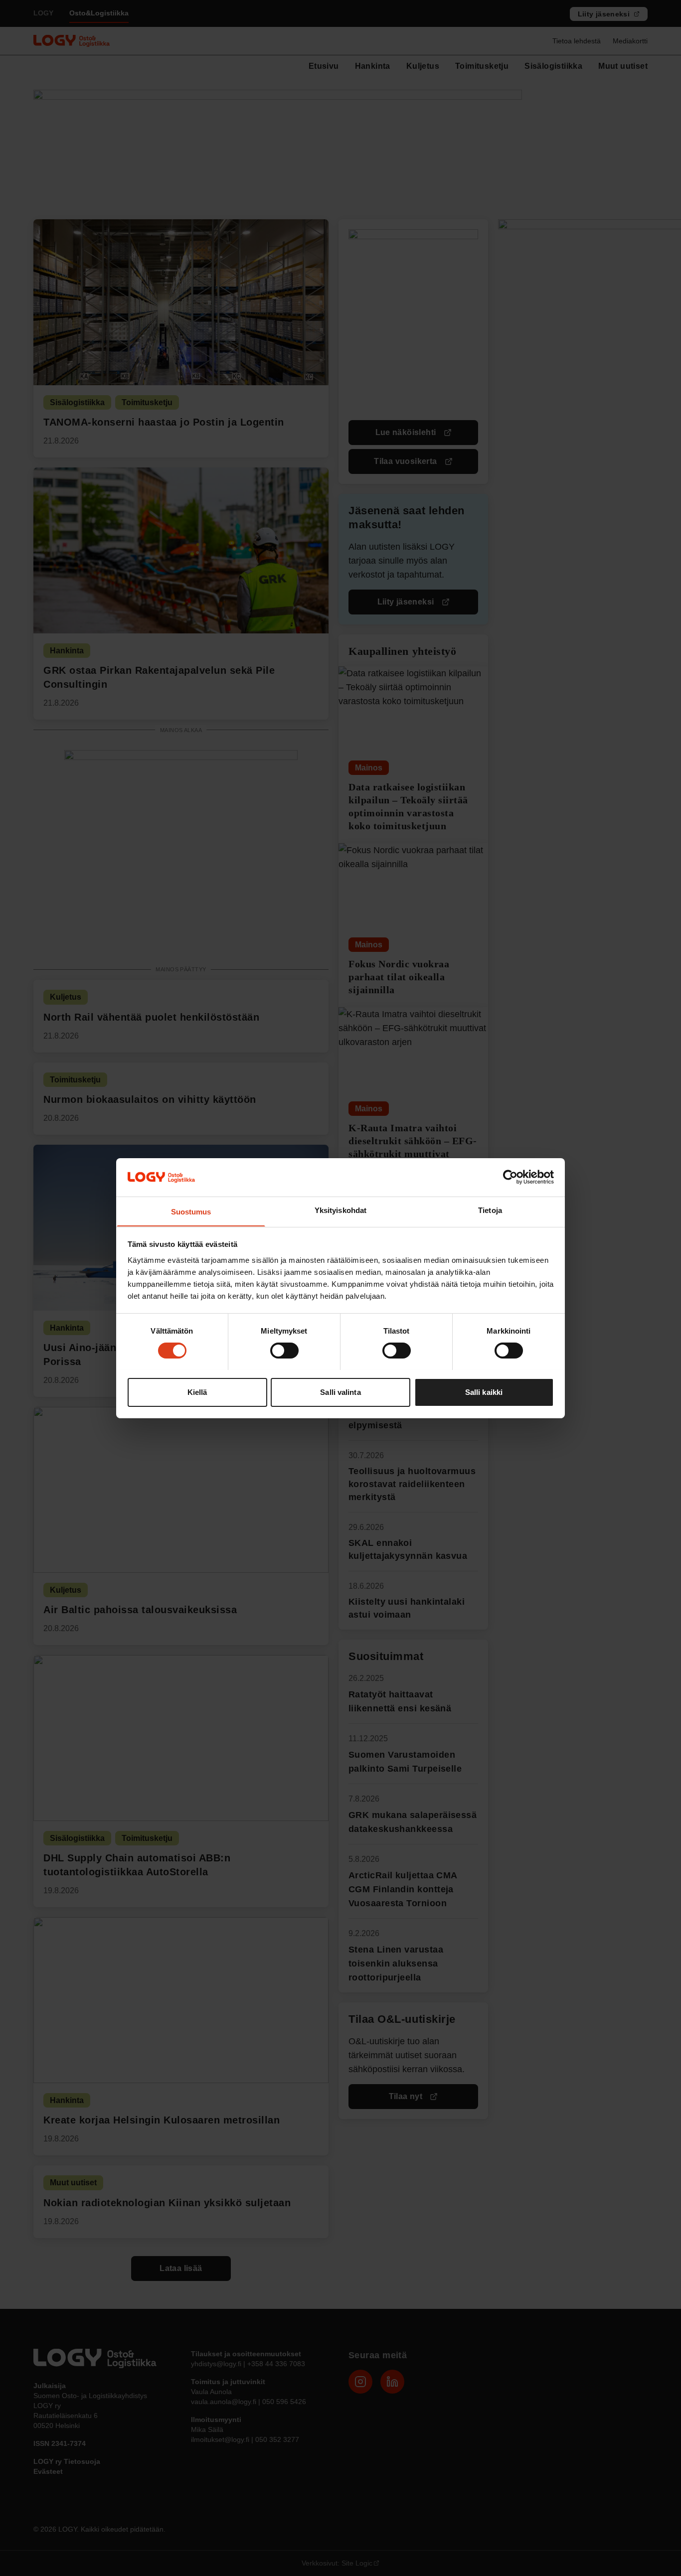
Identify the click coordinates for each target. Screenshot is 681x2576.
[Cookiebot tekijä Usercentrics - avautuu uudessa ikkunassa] (510, 1177)
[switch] (284, 1351)
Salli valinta (340, 1392)
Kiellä (197, 1392)
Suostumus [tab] (191, 1211)
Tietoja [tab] (490, 1210)
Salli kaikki (484, 1392)
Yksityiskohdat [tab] (340, 1210)
